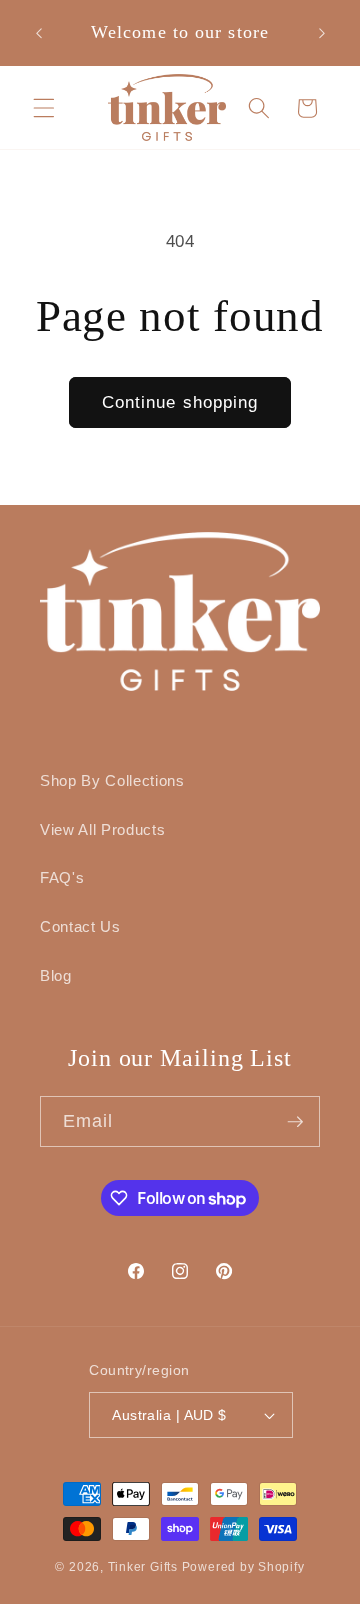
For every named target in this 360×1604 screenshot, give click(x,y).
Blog (56, 975)
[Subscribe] (295, 1122)
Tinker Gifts (143, 1567)
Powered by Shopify (243, 1567)
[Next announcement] (322, 33)
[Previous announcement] (39, 33)
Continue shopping (180, 402)
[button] (44, 107)
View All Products (102, 829)
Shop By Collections (112, 780)
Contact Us (80, 926)
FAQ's (62, 877)
